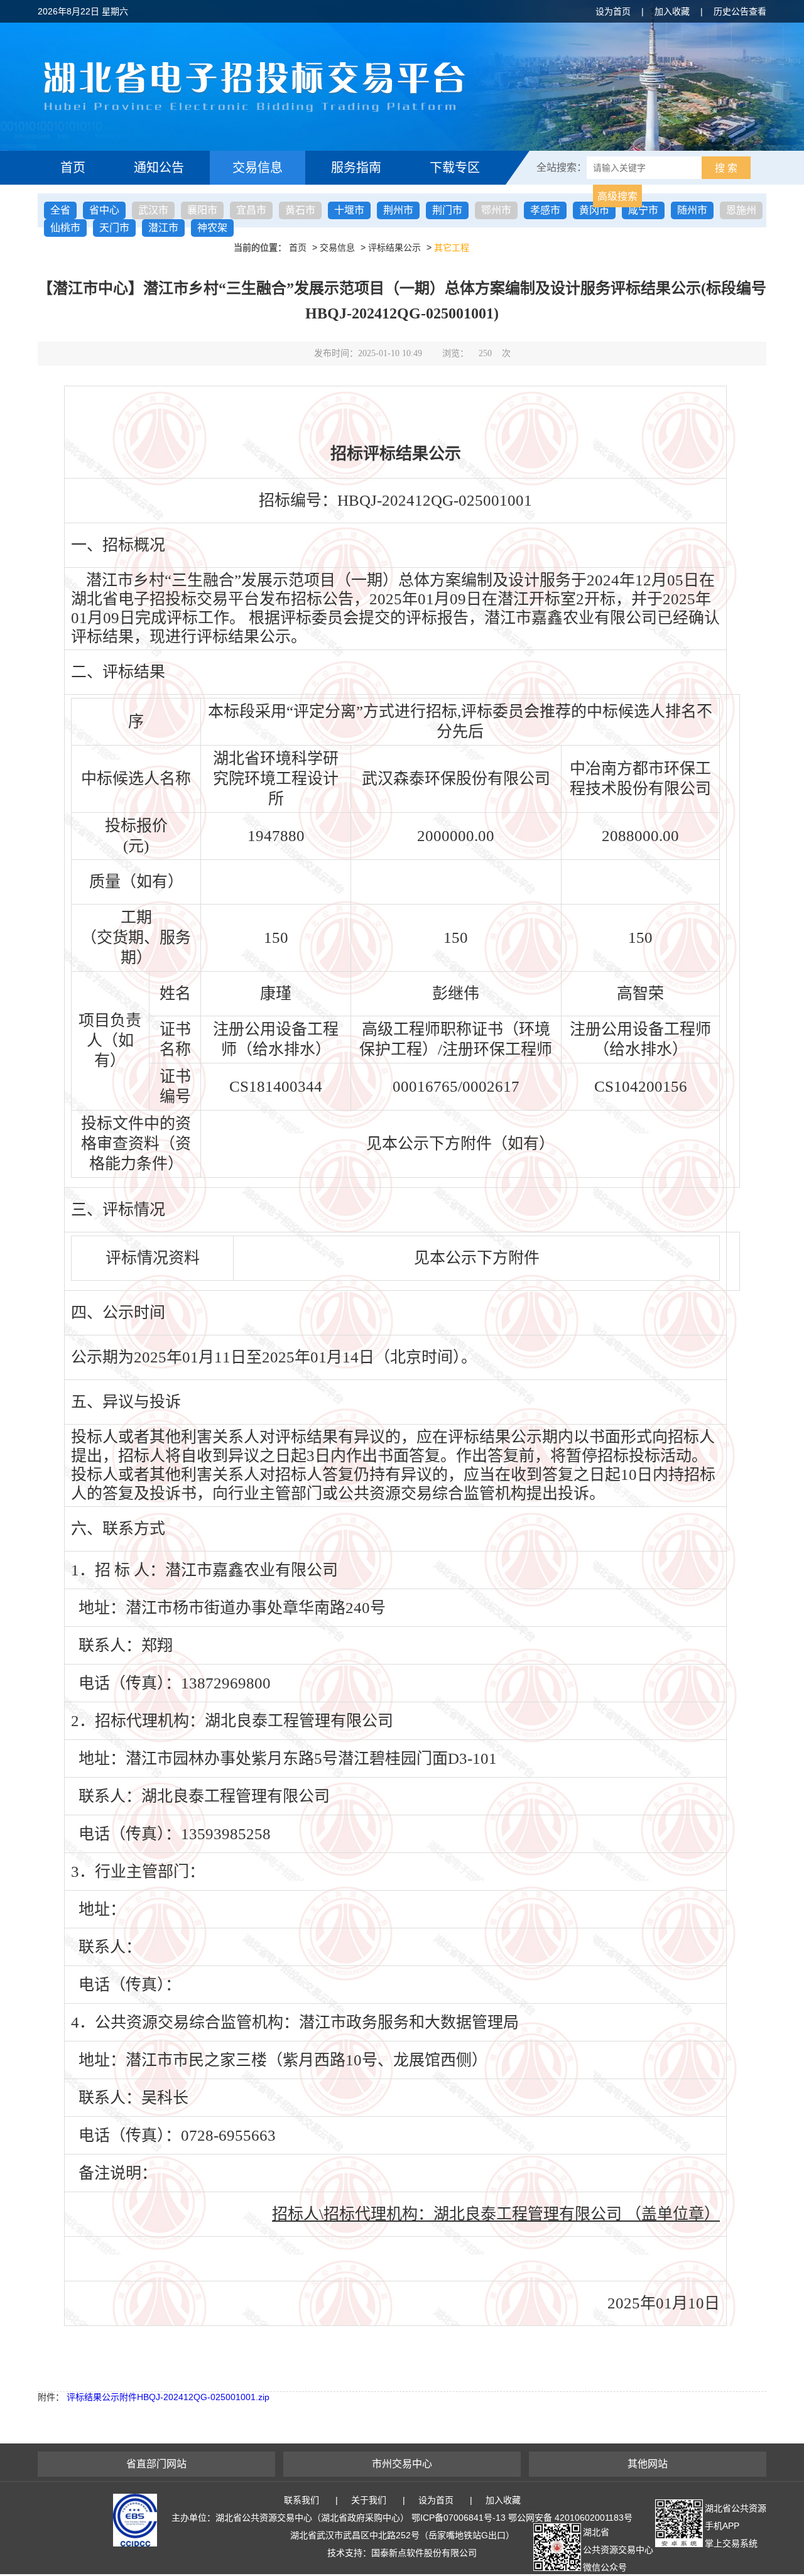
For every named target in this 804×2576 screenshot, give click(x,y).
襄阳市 (202, 210)
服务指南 (356, 168)
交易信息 (258, 168)
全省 (60, 210)
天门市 (114, 228)
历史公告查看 (740, 11)
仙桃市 (65, 228)
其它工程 (452, 247)
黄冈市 (594, 210)
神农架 (212, 228)
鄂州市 (496, 210)
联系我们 (301, 2500)
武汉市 (153, 210)
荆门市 (447, 210)
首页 (73, 168)
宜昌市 (251, 210)
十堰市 (349, 210)
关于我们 (369, 2500)
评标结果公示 (394, 247)
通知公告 (159, 168)
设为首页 (613, 11)
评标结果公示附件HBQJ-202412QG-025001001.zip (168, 2397)
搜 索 (726, 168)
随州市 (692, 210)
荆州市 (398, 210)
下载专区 (455, 168)
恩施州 (741, 210)
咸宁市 (643, 210)
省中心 (104, 210)
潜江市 (163, 228)
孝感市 (545, 210)
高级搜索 (617, 196)
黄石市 (300, 210)
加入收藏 (672, 11)
